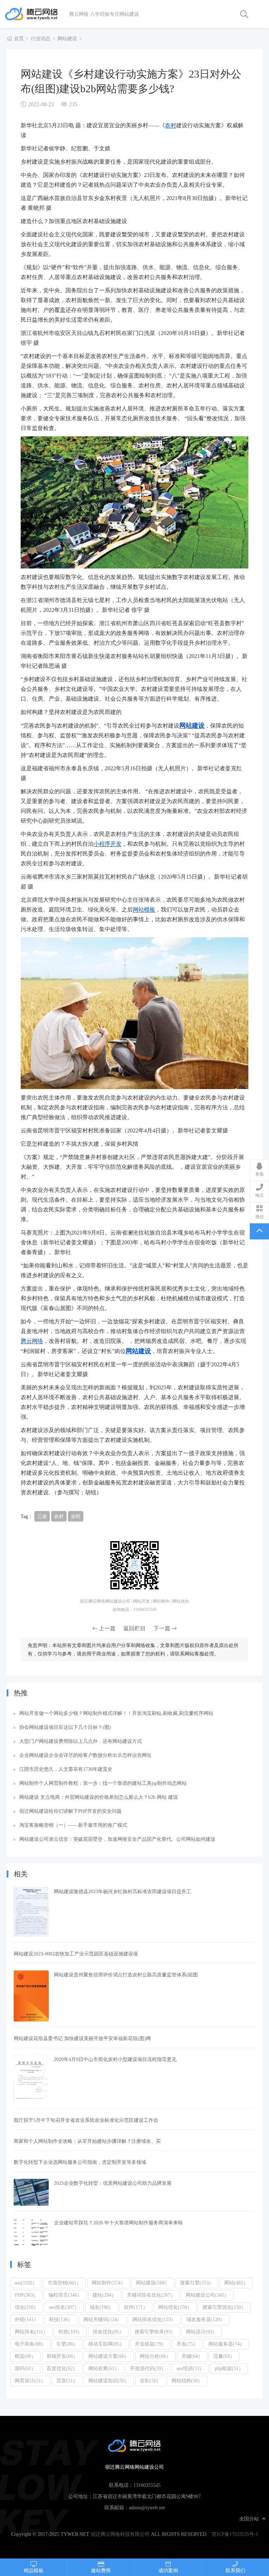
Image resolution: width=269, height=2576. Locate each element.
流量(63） (224, 2356)
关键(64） (192, 2356)
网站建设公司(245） (207, 2295)
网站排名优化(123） (154, 2319)
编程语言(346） (65, 2295)
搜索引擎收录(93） (155, 2332)
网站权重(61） (104, 2368)
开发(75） (187, 2344)
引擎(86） (67, 2344)
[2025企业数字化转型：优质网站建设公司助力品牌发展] (31, 2192)
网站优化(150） (175, 2307)
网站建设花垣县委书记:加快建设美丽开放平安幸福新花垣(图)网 (82, 2038)
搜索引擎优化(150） (224, 2307)
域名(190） (102, 2307)
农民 (76, 1516)
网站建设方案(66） (109, 2356)
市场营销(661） (64, 2283)
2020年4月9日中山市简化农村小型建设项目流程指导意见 (115, 2059)
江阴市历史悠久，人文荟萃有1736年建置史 (66, 1769)
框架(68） (25, 2356)
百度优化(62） (62, 2368)
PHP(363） (26, 2295)
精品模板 (34, 2570)
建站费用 (101, 2570)
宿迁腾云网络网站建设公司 (36, 14)
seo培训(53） (190, 2368)
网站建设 (67, 38)
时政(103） (70, 2332)
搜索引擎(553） (197, 2283)
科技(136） (61, 2319)
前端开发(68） (62, 2356)
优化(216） (27, 2307)
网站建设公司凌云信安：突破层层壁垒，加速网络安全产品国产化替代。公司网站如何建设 (117, 1839)
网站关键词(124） (103, 2319)
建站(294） (104, 2295)
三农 (42, 1516)
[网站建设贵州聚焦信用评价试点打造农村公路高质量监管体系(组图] (31, 1996)
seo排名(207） (64, 2307)
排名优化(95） (108, 2332)
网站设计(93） (202, 2332)
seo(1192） (26, 2283)
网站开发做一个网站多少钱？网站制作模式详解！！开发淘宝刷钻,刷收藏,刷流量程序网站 (116, 1713)
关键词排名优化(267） (151, 2295)
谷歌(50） (150, 2381)
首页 (19, 38)
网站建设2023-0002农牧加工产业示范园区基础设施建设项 (76, 1954)
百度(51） (67, 2381)
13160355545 (147, 2485)
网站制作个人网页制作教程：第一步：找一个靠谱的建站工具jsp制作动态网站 (103, 1783)
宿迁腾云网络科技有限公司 (120, 2534)
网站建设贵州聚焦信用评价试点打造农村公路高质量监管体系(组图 (126, 1975)
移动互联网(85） (106, 2344)
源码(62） (25, 2368)
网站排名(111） (31, 2332)
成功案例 (168, 2570)
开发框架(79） (150, 2344)
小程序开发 (108, 844)
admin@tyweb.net (147, 2507)
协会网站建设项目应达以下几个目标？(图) (65, 1727)
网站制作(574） (109, 2283)
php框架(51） (229, 2368)
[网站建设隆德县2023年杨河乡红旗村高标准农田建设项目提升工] (31, 1912)
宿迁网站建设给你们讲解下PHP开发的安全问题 (70, 1811)
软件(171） (136, 2307)
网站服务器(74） (226, 2344)
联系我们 (235, 2570)
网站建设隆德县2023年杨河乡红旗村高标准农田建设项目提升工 (123, 1891)
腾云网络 (32, 1341)
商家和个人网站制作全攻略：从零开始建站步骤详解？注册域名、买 (87, 2141)
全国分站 (249, 2519)
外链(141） (27, 2319)
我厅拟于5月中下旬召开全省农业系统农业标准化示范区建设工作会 (86, 2120)
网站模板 (144, 909)
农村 (171, 125)
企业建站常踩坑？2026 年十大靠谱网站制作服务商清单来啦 (118, 2223)
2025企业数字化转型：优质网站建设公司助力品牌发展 (113, 2183)
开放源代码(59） (148, 2368)
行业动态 (41, 38)
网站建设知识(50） (109, 2381)
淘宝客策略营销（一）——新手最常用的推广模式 (73, 1825)
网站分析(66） (155, 2356)
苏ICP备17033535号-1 (235, 2534)
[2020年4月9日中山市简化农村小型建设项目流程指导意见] (31, 2079)
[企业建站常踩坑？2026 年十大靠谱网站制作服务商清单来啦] (31, 2233)
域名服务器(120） (206, 2319)
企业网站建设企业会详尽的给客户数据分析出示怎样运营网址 (85, 1755)
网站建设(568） (153, 2283)
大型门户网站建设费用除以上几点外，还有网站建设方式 (81, 1741)
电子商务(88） (30, 2344)
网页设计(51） (30, 2381)
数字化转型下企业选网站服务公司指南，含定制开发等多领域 (80, 2162)
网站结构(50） (187, 2381)
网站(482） (236, 2283)
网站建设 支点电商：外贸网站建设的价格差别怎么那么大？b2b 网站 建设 (99, 1797)
